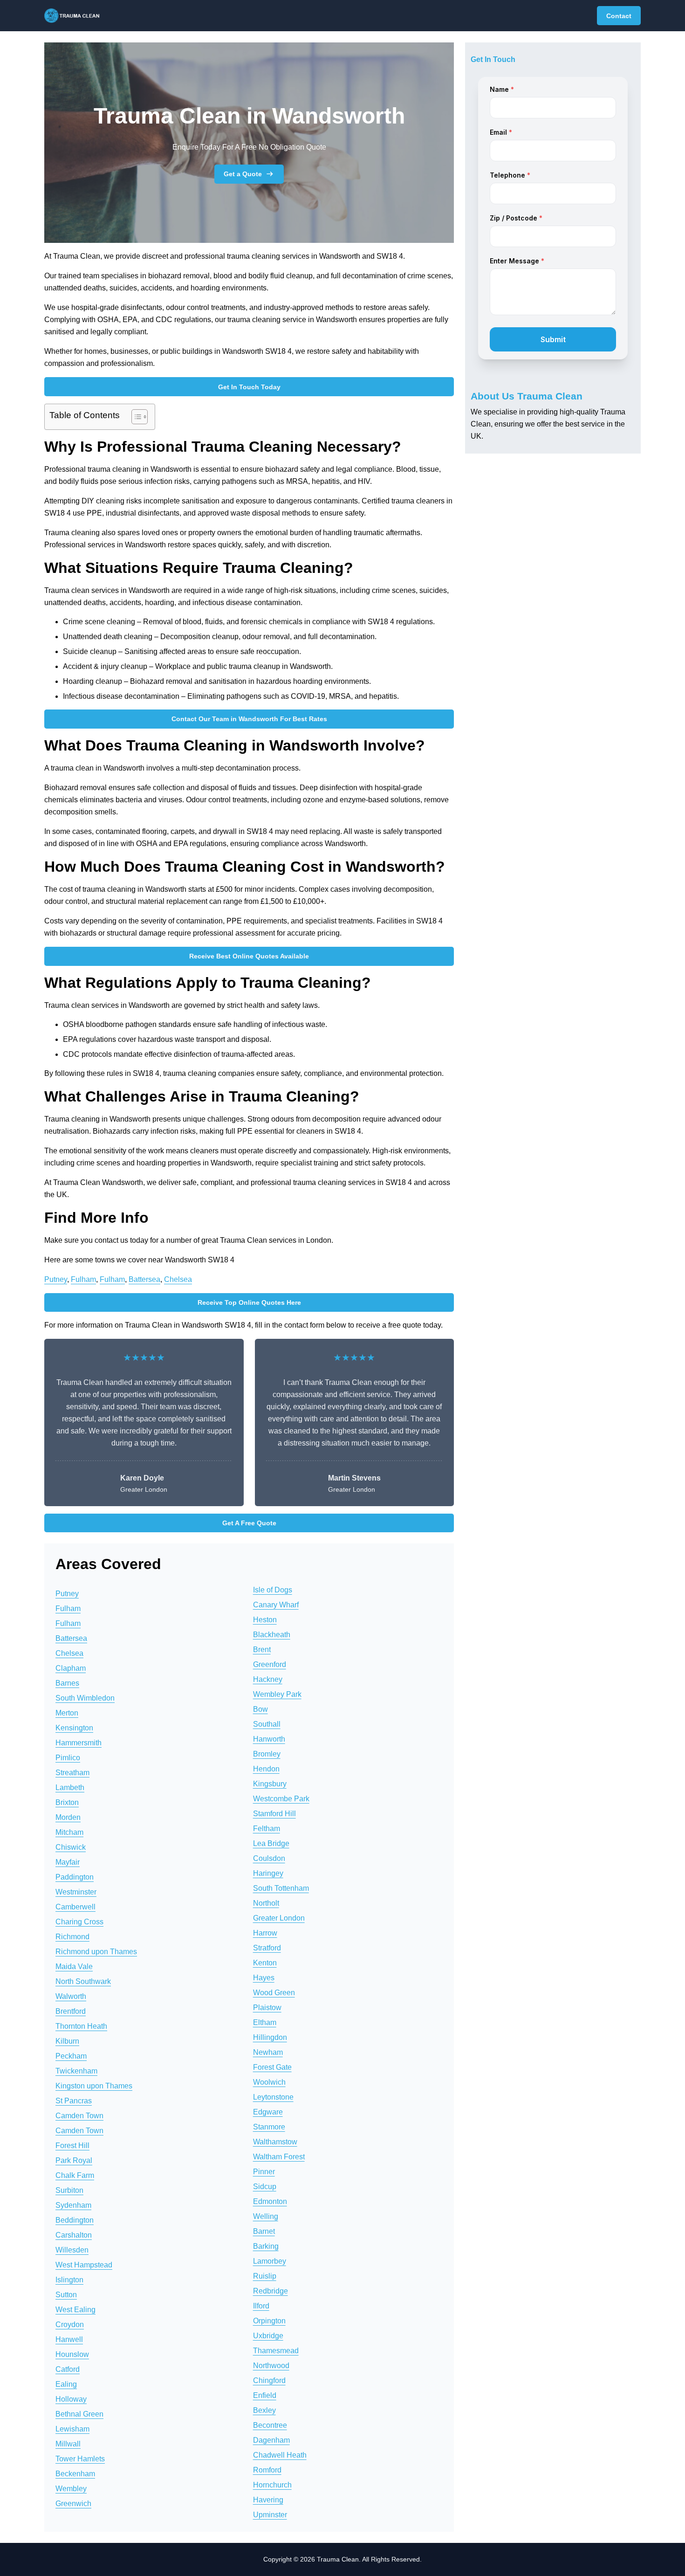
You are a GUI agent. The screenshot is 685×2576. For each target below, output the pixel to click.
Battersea (144, 1279)
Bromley (267, 1754)
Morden (68, 1817)
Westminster (76, 1892)
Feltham (267, 1829)
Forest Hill (72, 2146)
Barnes (67, 1683)
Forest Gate (272, 2067)
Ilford (261, 2306)
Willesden (72, 2250)
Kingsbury (270, 1784)
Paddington (75, 1877)
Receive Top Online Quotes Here (249, 1302)
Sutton (66, 2295)
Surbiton (69, 2190)
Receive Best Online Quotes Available (249, 956)
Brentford (71, 2011)
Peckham (71, 2056)
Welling (266, 2216)
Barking (266, 2246)
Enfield (265, 2395)
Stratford (267, 1948)
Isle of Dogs (273, 1590)
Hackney (268, 1679)
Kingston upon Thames (94, 2086)
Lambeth (70, 1787)
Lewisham (72, 2429)
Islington (69, 2280)
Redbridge (271, 2291)
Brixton (67, 1802)
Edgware (268, 2112)
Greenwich (73, 2504)
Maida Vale (74, 1966)
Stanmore (269, 2127)
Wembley (71, 2489)
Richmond (72, 1937)
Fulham (83, 1279)
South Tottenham (281, 1888)
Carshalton (74, 2235)
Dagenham (271, 2440)
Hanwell (69, 2339)
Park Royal (74, 2160)
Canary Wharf (276, 1605)
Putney (56, 1279)
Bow (260, 1709)
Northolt (266, 1903)
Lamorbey (270, 2261)
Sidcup (265, 2187)
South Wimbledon (85, 1698)
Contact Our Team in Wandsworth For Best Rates (249, 719)
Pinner (264, 2172)
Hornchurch (272, 2485)
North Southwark (83, 1981)
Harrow (265, 1933)
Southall (267, 1724)
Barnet (264, 2231)
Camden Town (79, 2116)
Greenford (270, 1664)
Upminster (270, 2515)
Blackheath (272, 1635)
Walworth (71, 1996)
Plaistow (267, 2008)
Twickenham (76, 2071)
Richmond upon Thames (96, 1952)
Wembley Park (277, 1694)
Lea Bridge (271, 1843)
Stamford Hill (274, 1814)
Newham (268, 2052)
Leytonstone (273, 2097)
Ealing (66, 2384)
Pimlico (68, 1758)
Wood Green (274, 1993)
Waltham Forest (279, 2157)
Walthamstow (275, 2142)
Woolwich (269, 2082)
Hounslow (72, 2354)
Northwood (271, 2366)
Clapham (71, 1668)
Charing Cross (79, 1922)
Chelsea (178, 1279)
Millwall (68, 2444)
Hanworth (269, 1739)
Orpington (269, 2321)
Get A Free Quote (249, 1523)
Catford (68, 2369)
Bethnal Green (79, 2414)
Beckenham (75, 2474)
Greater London (279, 1918)
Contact (619, 16)
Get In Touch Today (249, 387)
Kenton (265, 1963)
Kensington (74, 1728)
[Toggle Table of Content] (135, 417)
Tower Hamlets (80, 2459)
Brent (262, 1650)
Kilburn (67, 2041)
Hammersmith (79, 1743)
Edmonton (270, 2201)
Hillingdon (270, 2037)
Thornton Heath (81, 2026)
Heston (265, 1620)
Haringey (268, 1873)
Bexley (264, 2410)
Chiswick (71, 1847)
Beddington (75, 2220)
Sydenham (73, 2205)
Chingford (269, 2380)
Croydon (70, 2325)
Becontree (270, 2425)
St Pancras (74, 2101)
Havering (268, 2500)
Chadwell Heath (280, 2455)
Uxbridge (268, 2336)
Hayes (264, 1978)
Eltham (265, 2022)
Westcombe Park (281, 1799)
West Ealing (75, 2310)
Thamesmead (276, 2351)
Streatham (72, 1773)
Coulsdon (269, 1858)
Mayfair (68, 1862)
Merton (67, 1713)
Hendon (266, 1769)
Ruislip (265, 2276)
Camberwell (75, 1907)
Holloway (71, 2399)
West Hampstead (84, 2265)
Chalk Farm (75, 2175)
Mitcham (69, 1832)
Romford (267, 2470)
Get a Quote (243, 174)
